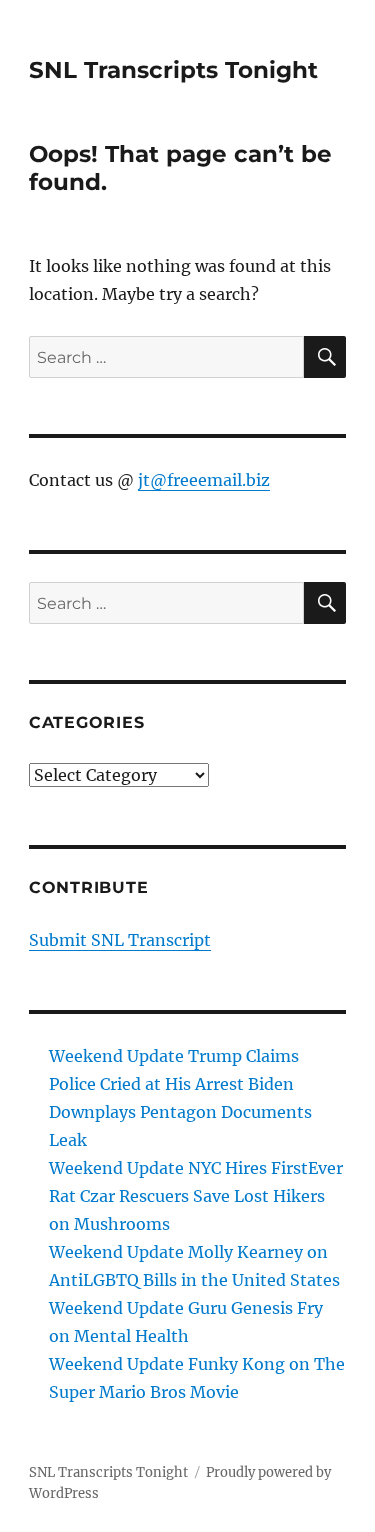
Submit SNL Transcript (120, 940)
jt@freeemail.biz (204, 480)
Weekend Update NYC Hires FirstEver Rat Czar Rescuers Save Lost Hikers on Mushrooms (196, 1196)
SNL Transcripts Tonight (173, 70)
